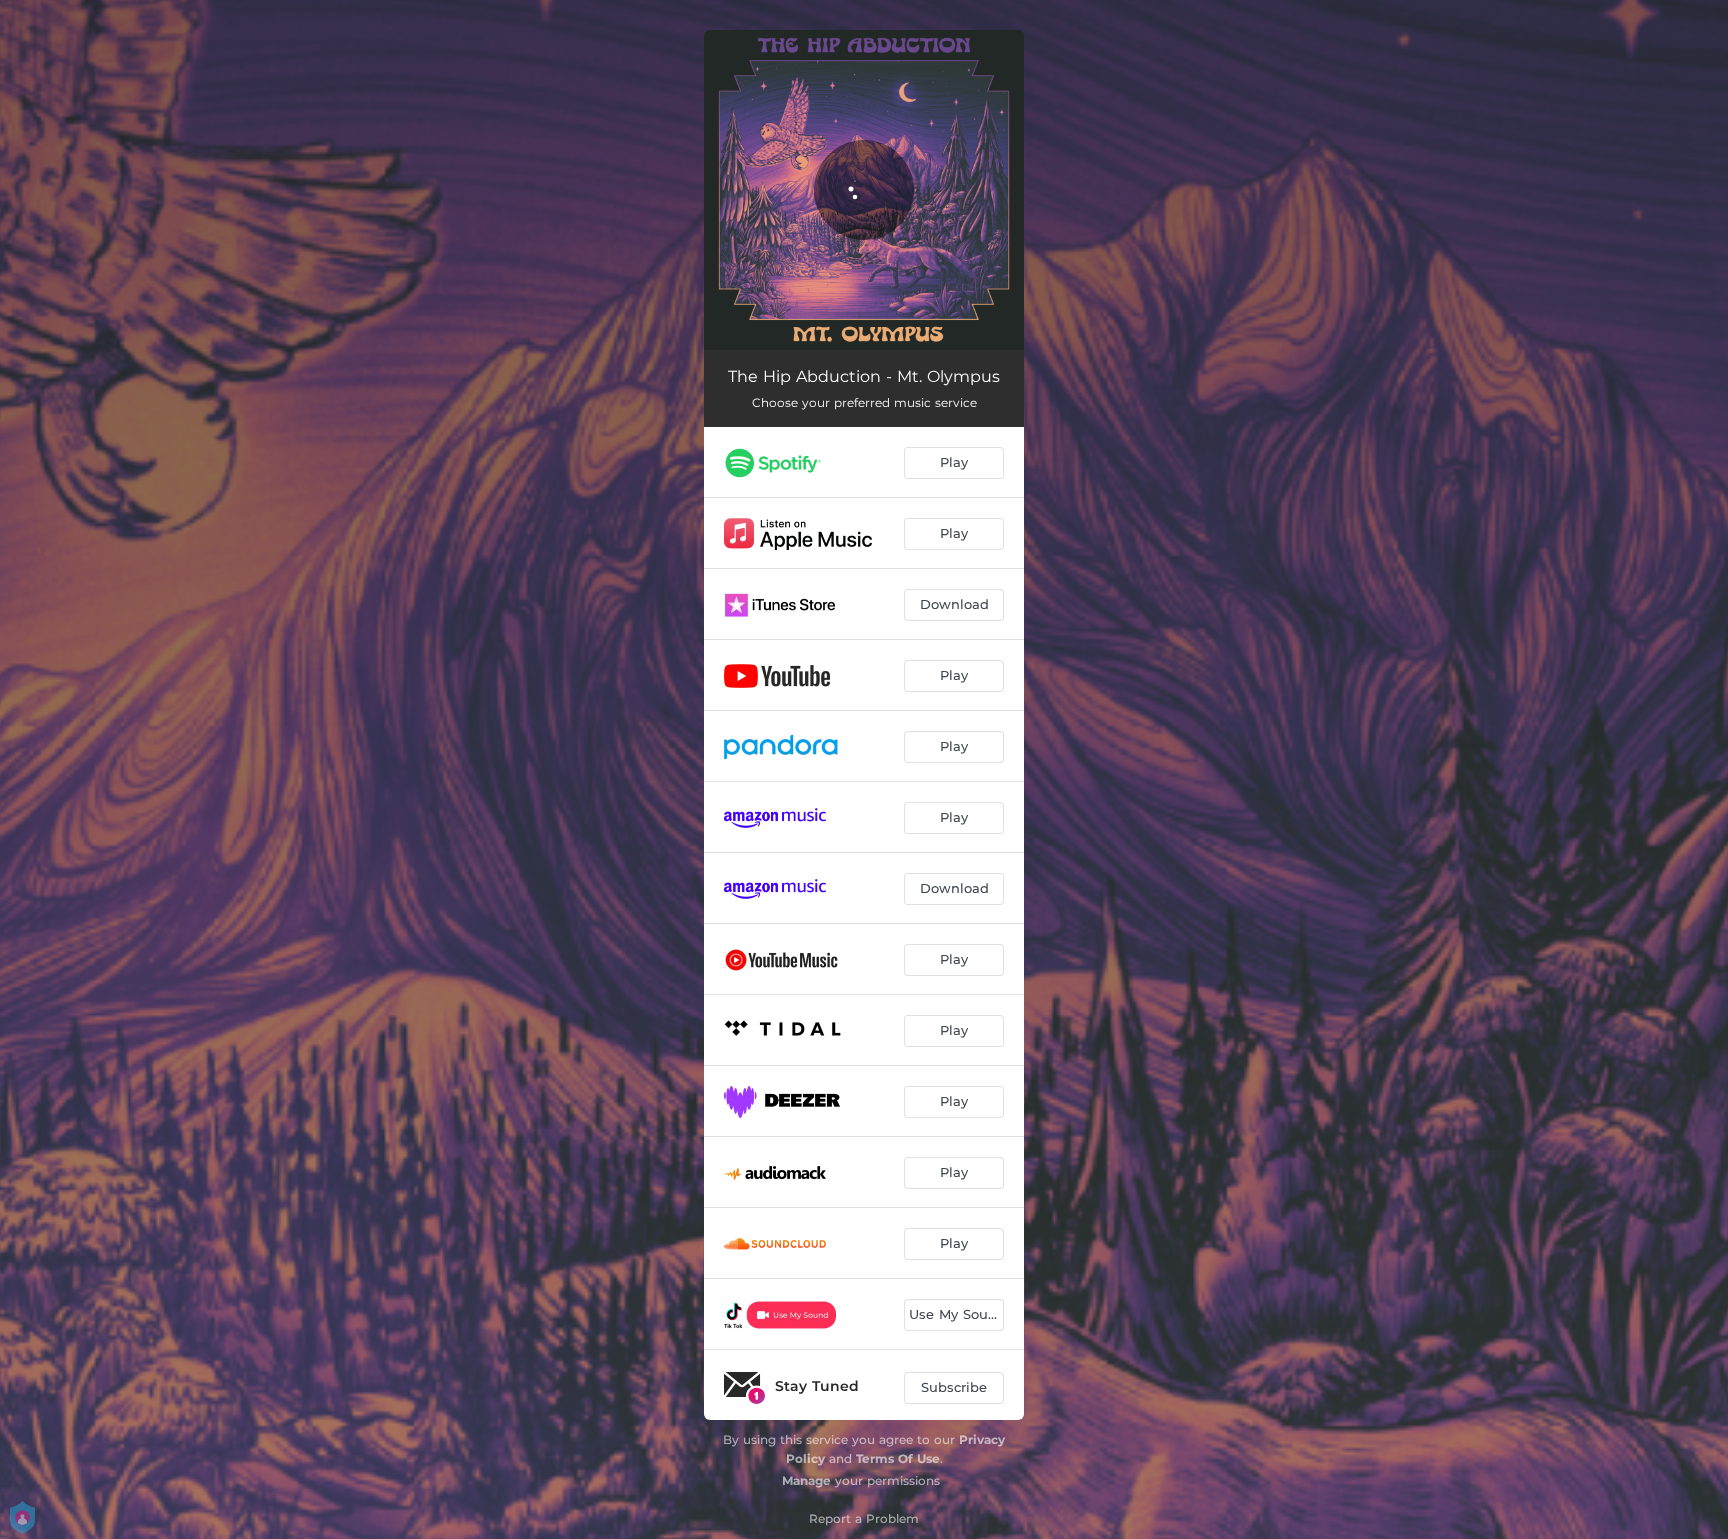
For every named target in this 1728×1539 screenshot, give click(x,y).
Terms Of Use (898, 1458)
